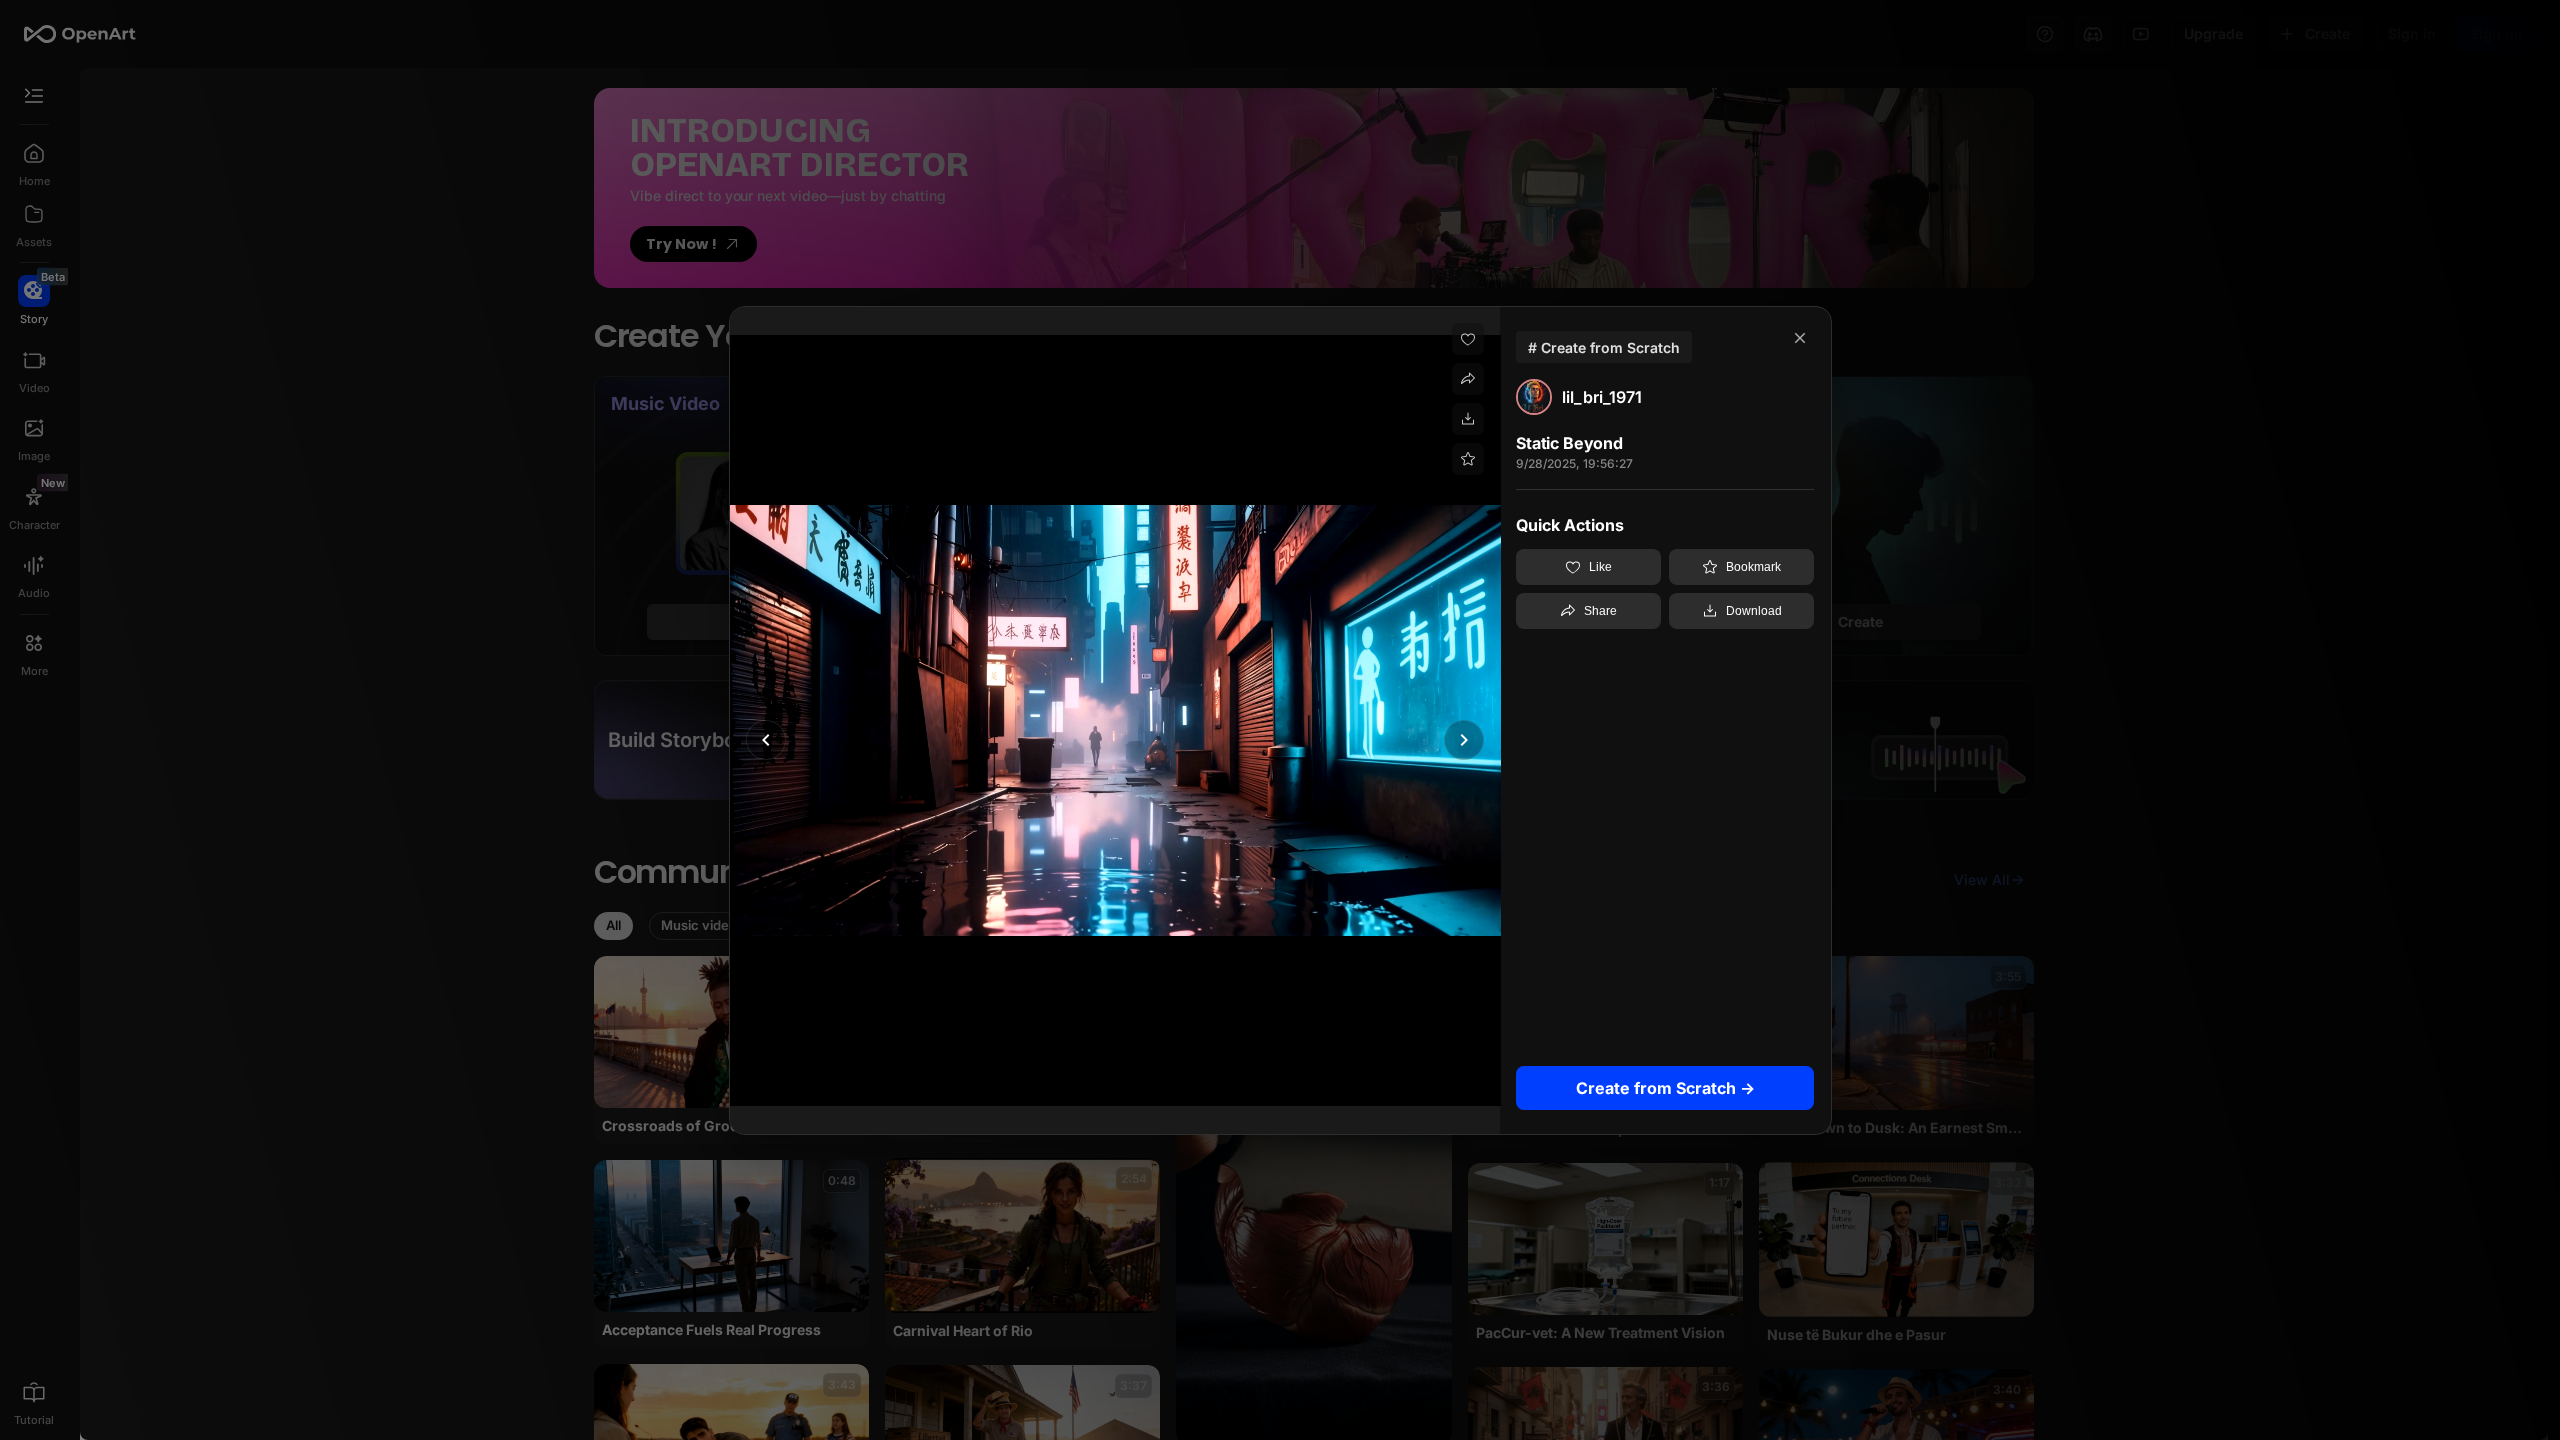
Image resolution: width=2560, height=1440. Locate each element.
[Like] (1468, 339)
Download (1754, 611)
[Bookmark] (1468, 459)
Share (1600, 611)
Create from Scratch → (1665, 1087)
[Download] (1468, 419)
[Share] (1468, 379)
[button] (766, 740)
